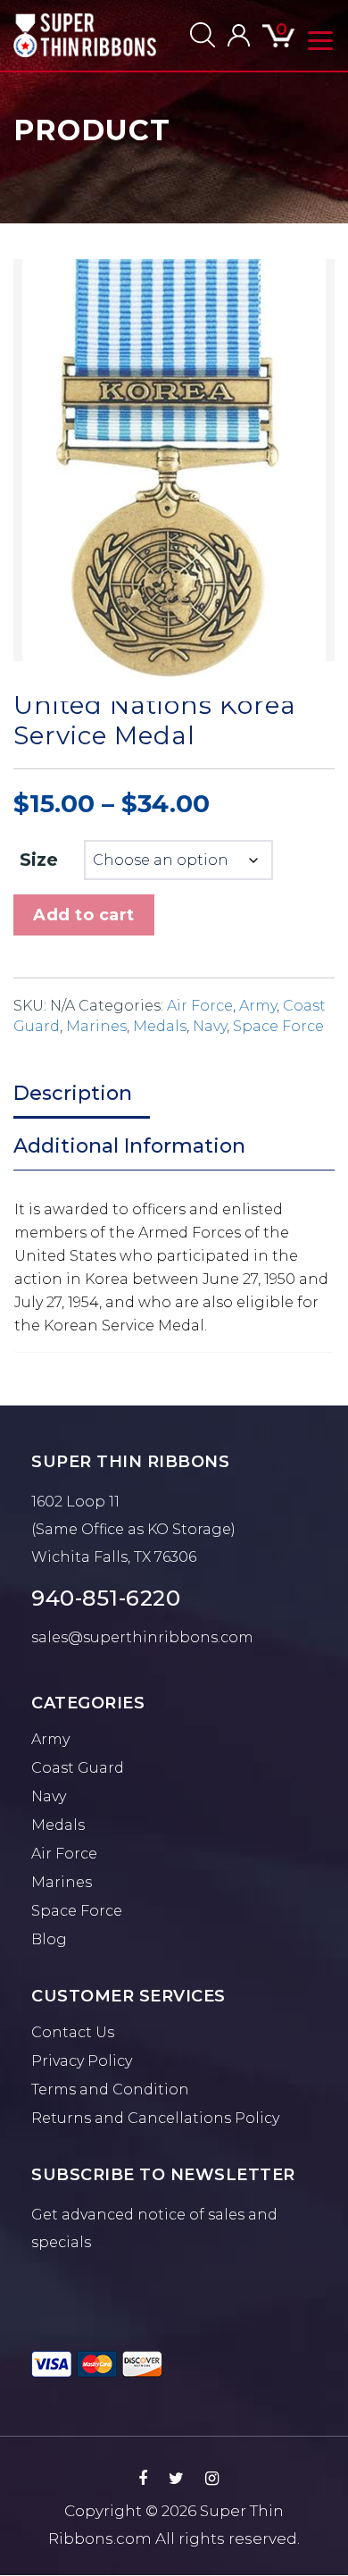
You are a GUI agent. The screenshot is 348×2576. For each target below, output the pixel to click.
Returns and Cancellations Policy (155, 2118)
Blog (49, 1939)
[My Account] (239, 35)
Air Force (200, 1006)
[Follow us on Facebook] (143, 2479)
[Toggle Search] (203, 35)
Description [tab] (73, 1093)
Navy (210, 1026)
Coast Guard (78, 1768)
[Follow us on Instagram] (212, 2479)
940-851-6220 (106, 1598)
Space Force (278, 1026)
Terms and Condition (110, 2089)
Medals (160, 1026)
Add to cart (84, 915)
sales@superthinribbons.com (142, 1637)
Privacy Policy (82, 2061)
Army (258, 1006)
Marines (96, 1026)
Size (39, 860)
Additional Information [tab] (129, 1146)
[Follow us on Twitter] (176, 2479)
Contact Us (73, 2032)
